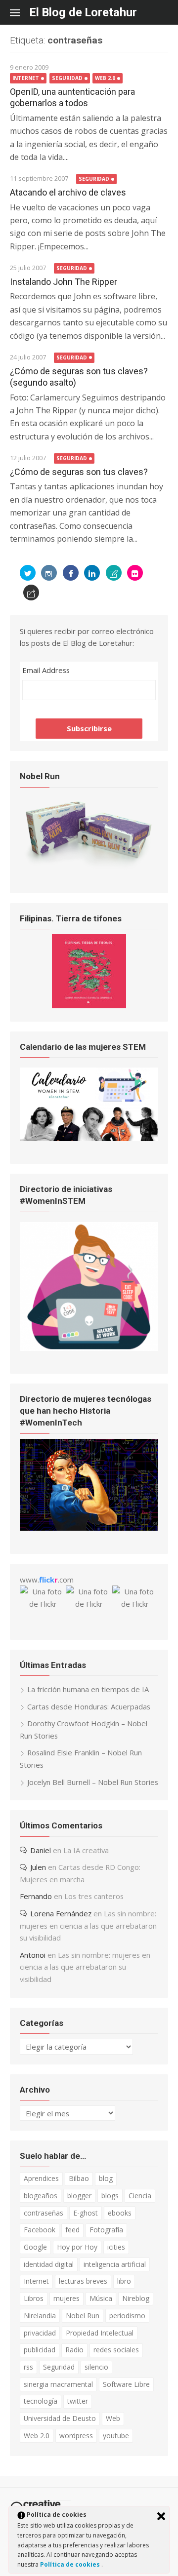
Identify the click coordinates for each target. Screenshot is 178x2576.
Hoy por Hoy (77, 2247)
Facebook (40, 2230)
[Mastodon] (31, 593)
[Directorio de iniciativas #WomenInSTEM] (89, 1348)
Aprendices (41, 2178)
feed (72, 2230)
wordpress (76, 2436)
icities (116, 2247)
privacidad (40, 2333)
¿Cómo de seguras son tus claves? (79, 472)
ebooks (120, 2213)
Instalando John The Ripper (64, 282)
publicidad (40, 2350)
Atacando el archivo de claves (68, 192)
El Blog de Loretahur (83, 12)
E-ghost (86, 2213)
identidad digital (49, 2264)
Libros (34, 2298)
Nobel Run (83, 2316)
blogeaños (41, 2196)
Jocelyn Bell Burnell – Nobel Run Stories (93, 1782)
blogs (110, 2196)
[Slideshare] (114, 573)
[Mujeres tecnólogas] (89, 1528)
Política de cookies (71, 2564)
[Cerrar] (161, 2516)
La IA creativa (86, 1850)
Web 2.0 (105, 78)
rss (28, 2367)
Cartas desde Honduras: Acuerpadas (89, 1706)
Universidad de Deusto (60, 2418)
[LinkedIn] (92, 573)
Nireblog (136, 2298)
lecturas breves (83, 2281)
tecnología (41, 2401)
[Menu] (20, 12)
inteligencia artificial (115, 2264)
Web (113, 2418)
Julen (38, 1867)
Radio (74, 2350)
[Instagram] (49, 573)
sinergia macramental (58, 2384)
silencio (96, 2367)
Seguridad (67, 78)
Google (35, 2247)
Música (101, 2298)
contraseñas (44, 2213)
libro (124, 2281)
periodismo (127, 2316)
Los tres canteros (94, 1896)
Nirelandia (40, 2316)
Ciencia (140, 2196)
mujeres (67, 2298)
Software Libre (126, 2384)
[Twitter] (28, 573)
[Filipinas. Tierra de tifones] (89, 1005)
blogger (79, 2196)
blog (106, 2178)
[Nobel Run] (89, 867)
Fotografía (106, 2230)
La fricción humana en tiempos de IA (88, 1689)
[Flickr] (135, 573)
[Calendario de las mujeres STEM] (89, 1138)
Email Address (46, 670)
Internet (26, 78)
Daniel (41, 1850)
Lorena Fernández (61, 1913)
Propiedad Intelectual (100, 2333)
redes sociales (116, 2350)
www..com (47, 1580)
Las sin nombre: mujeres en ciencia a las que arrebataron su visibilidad (88, 1925)
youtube (116, 2436)
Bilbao (79, 2178)
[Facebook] (71, 573)
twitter (78, 2401)
